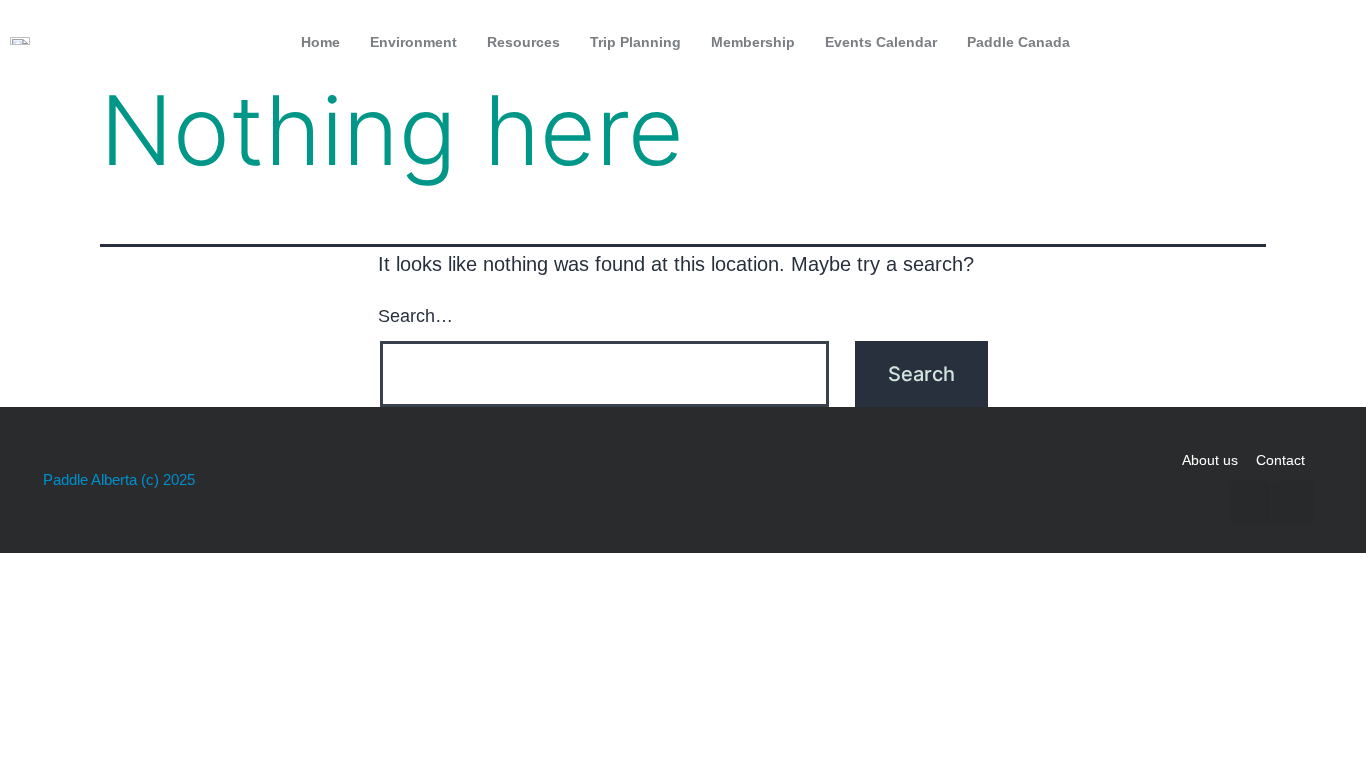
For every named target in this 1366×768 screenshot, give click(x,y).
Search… (415, 316)
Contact (1280, 460)
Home (320, 42)
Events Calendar (881, 42)
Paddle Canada (1018, 42)
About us (1210, 460)
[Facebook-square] (1288, 42)
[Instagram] (1330, 42)
